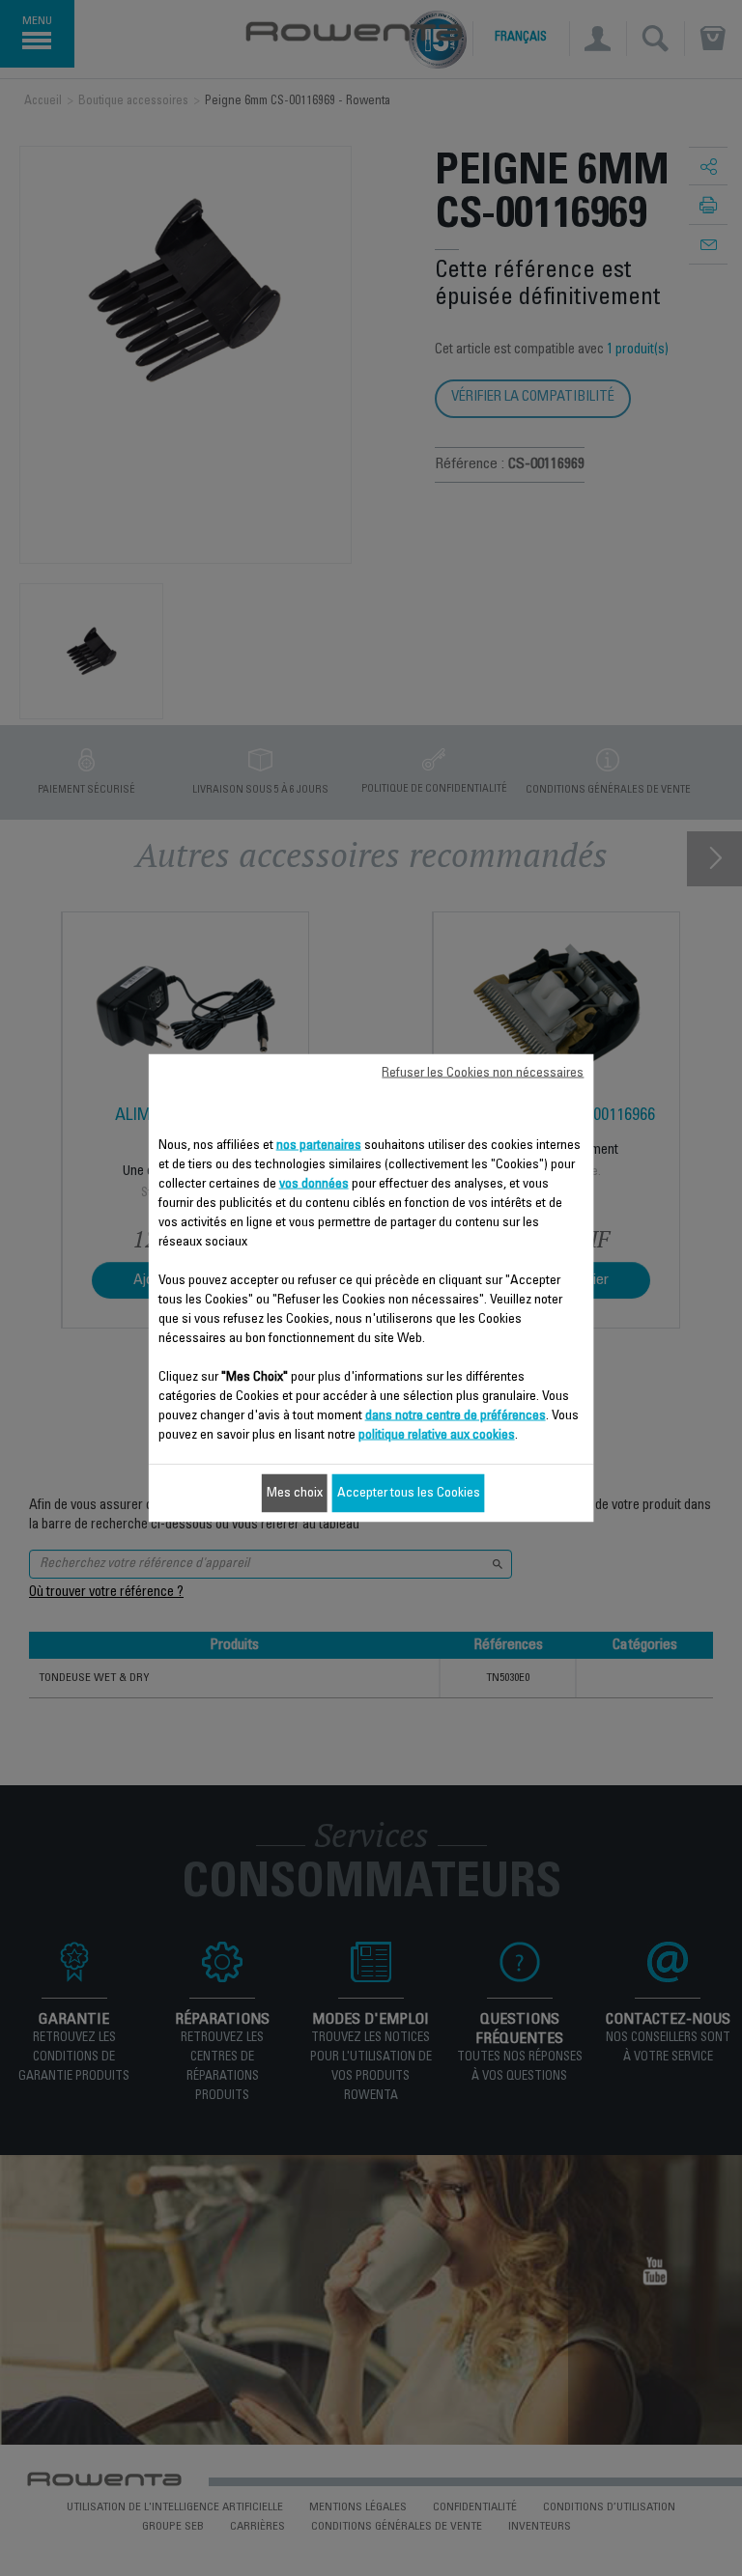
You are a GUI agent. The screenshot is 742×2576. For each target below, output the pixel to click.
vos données (314, 1185)
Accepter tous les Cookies (409, 1494)
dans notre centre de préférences (456, 1416)
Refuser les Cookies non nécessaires (483, 1074)
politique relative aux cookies (437, 1436)
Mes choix (295, 1494)
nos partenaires (319, 1146)
